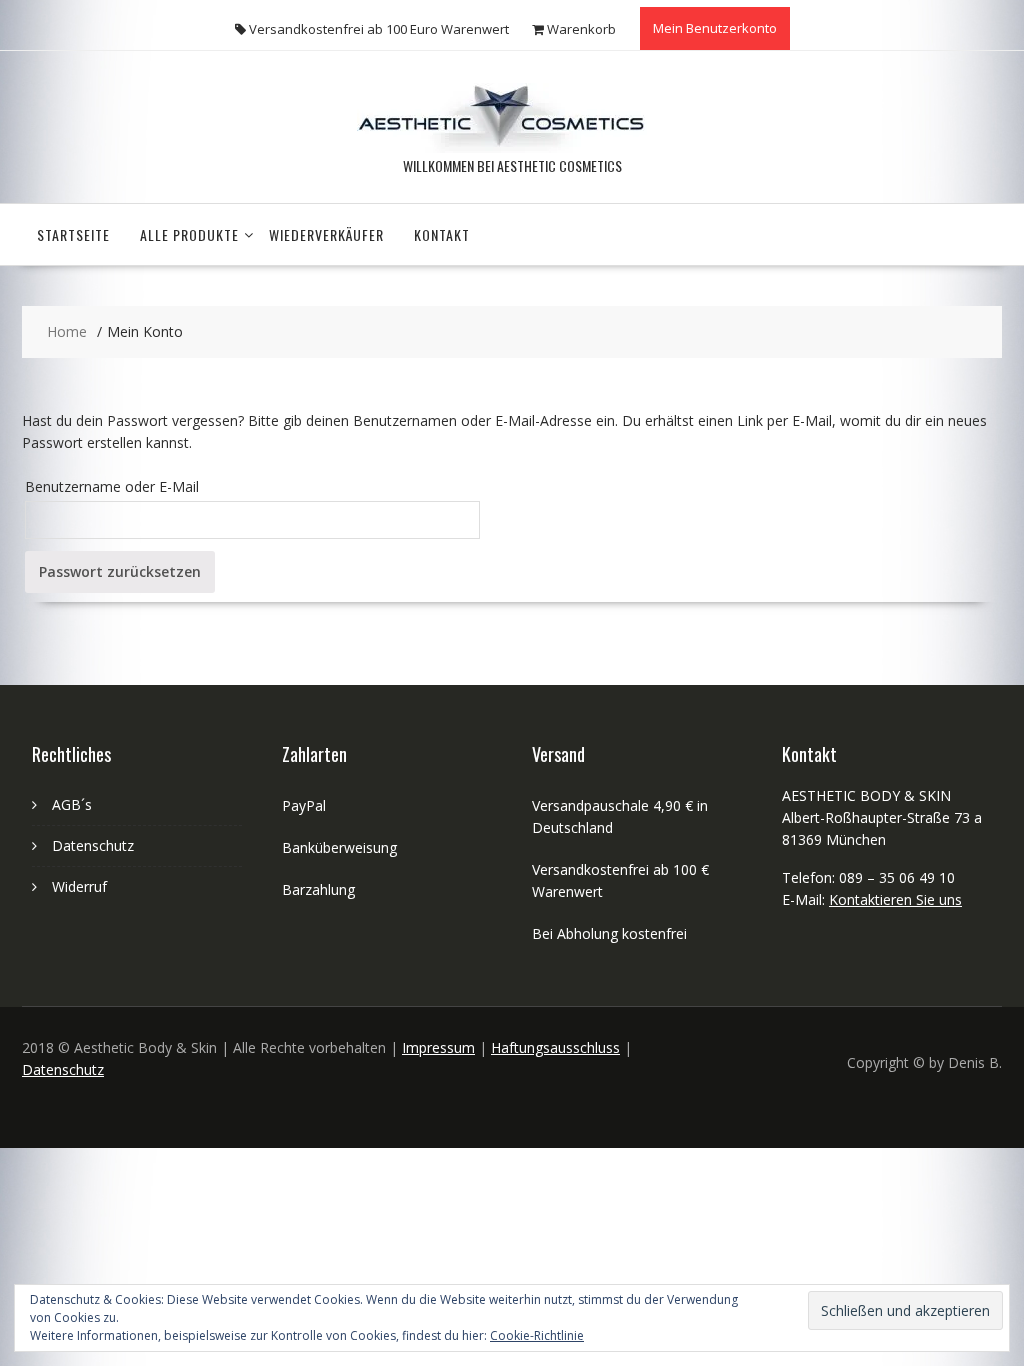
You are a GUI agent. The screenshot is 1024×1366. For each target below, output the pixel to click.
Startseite (73, 234)
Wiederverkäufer (326, 234)
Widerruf (79, 886)
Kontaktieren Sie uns (895, 899)
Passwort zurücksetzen (120, 571)
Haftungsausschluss (555, 1047)
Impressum (438, 1047)
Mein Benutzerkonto (715, 28)
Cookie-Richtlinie (537, 1335)
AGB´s (72, 804)
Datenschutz (93, 845)
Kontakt (442, 234)
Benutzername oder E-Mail (112, 486)
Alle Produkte (189, 234)
